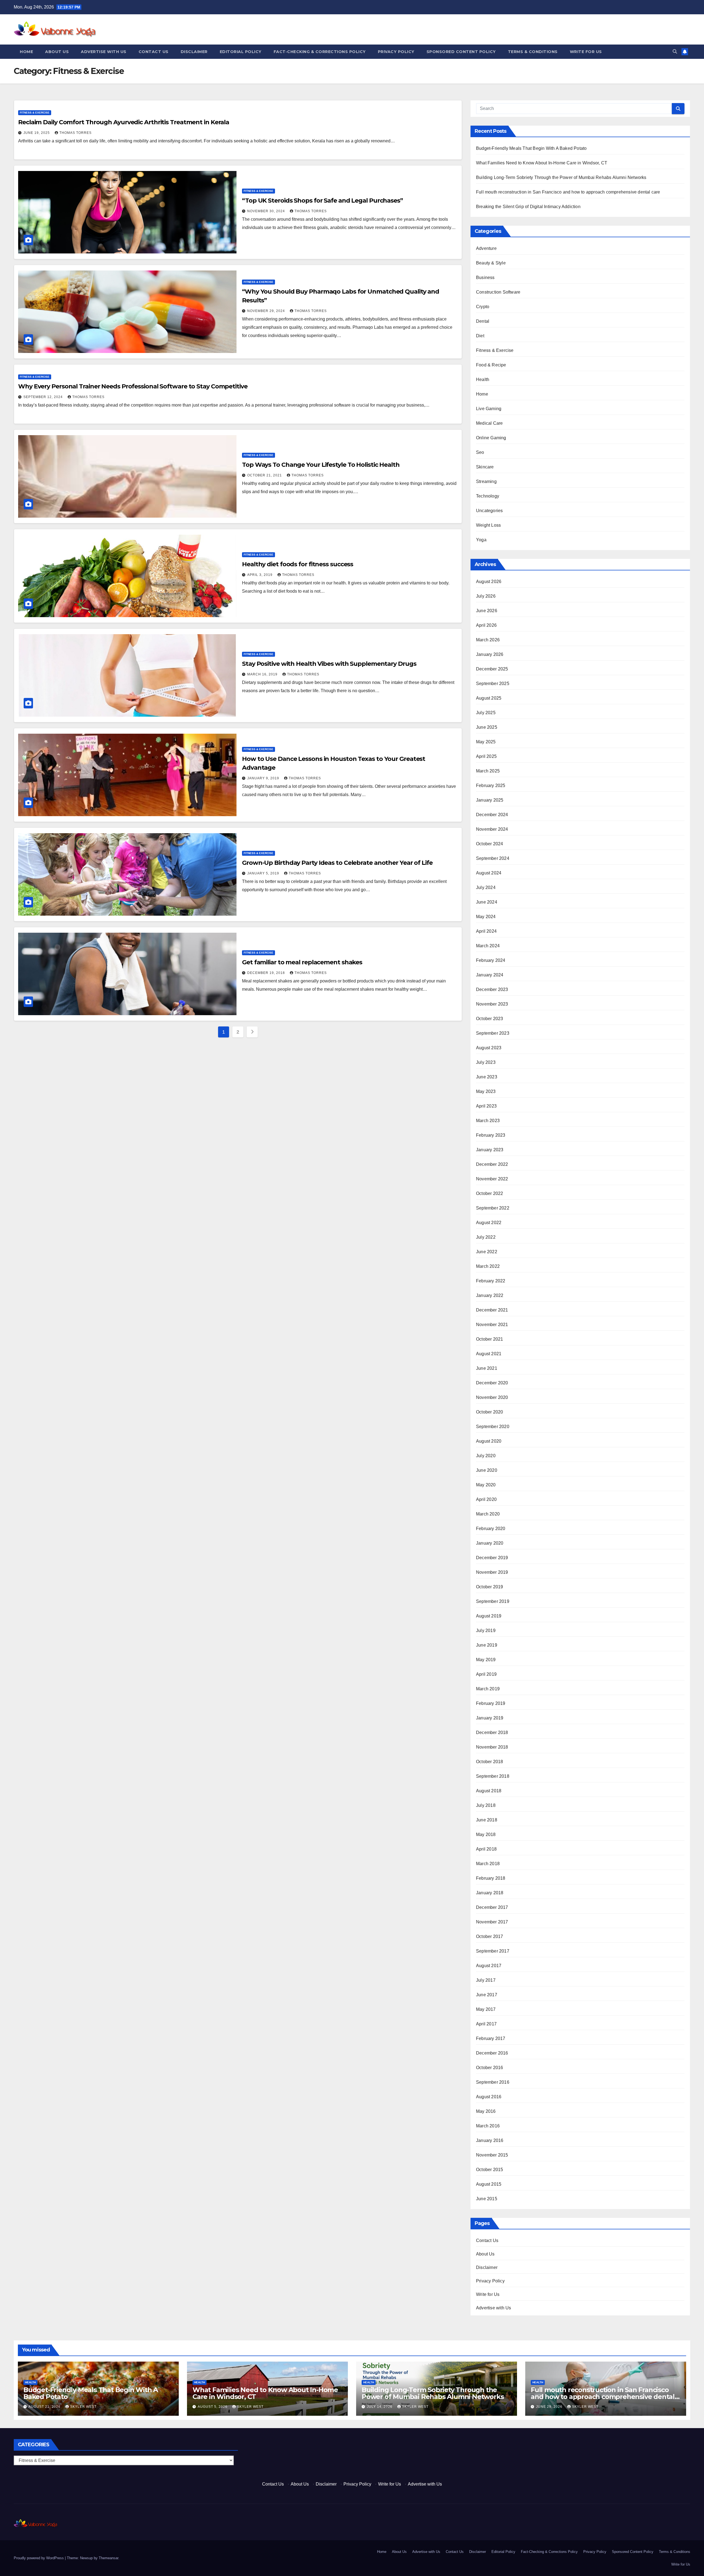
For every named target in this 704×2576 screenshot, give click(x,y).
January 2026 (490, 654)
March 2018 (488, 1864)
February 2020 (491, 1529)
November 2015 (492, 2155)
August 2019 (489, 1616)
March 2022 (488, 1266)
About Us (57, 52)
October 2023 (490, 1019)
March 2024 (488, 946)
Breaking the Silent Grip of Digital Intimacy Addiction (528, 207)
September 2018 (493, 1776)
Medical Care (489, 423)
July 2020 (486, 1456)
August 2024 (489, 873)
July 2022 (486, 1237)
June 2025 (487, 727)
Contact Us (154, 52)
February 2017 (491, 2038)
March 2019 (488, 1689)
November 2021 (492, 1325)
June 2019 (487, 1645)
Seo (480, 452)
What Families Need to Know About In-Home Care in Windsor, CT (542, 163)
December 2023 (492, 989)
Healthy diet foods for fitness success (298, 564)
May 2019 (486, 1660)
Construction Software (498, 292)
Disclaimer (194, 52)
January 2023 (490, 1150)
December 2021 (492, 1310)
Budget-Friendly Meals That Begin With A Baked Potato (531, 148)
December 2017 (492, 1907)
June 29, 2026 (550, 2407)
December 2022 (492, 1164)
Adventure (486, 248)
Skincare (485, 467)
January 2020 (490, 1543)
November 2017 (492, 1922)
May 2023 (486, 1091)
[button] (675, 52)
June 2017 (487, 1995)
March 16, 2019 (263, 674)
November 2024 (492, 829)
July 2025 (486, 713)
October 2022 (490, 1193)
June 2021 (487, 1368)
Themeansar (108, 2558)
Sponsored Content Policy (461, 52)
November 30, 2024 (267, 211)
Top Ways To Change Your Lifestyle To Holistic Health (321, 465)
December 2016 (492, 2053)
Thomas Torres (75, 133)
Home (26, 52)
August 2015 (489, 2184)
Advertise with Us (104, 52)
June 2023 (487, 1077)
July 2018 (486, 1805)
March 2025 (488, 771)
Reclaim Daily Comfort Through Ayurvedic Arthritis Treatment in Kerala (124, 122)
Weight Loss (488, 525)
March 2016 (488, 2126)
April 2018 (486, 1849)
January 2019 (490, 1718)
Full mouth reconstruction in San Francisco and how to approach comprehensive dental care (568, 192)
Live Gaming (489, 409)
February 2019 (491, 1703)
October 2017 (490, 1936)
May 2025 (486, 742)
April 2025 (486, 756)
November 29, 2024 (267, 311)
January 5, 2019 (264, 873)
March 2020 (488, 1514)
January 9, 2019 (264, 778)
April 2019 (486, 1674)
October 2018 (490, 1762)
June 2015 (487, 2199)
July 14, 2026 (380, 2407)
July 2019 (486, 1631)
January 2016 (490, 2140)
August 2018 (489, 1791)
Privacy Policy (396, 52)
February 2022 (491, 1281)
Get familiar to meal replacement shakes (302, 962)
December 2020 (492, 1383)
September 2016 (493, 2082)
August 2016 (489, 2097)
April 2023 (486, 1106)
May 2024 (486, 917)
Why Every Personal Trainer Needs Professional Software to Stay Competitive (133, 386)
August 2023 (489, 1048)
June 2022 (487, 1252)
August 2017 (489, 1966)
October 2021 (490, 1339)
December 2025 (492, 669)
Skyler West (83, 2407)
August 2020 (489, 1441)
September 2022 (493, 1208)
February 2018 (491, 1878)
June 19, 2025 (37, 133)
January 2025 (490, 800)
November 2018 (492, 1747)
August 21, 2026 (45, 2407)
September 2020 (493, 1427)
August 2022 (489, 1223)
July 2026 (486, 596)
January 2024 (490, 975)
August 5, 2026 (213, 2407)
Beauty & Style (491, 263)
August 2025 (489, 698)
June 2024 (487, 902)
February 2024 (491, 960)
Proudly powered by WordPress (39, 2558)
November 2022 (492, 1179)
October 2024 (490, 844)
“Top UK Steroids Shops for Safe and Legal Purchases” (322, 201)
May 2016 (486, 2111)
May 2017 (486, 2009)
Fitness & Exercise (35, 113)
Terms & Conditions (533, 52)
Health (483, 379)
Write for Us (586, 52)
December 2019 (492, 1558)
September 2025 (493, 684)
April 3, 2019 (260, 575)
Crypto (483, 307)
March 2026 (488, 640)
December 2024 (492, 815)
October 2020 (490, 1412)
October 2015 (490, 2170)
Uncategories (489, 511)
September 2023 (493, 1033)
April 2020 (486, 1499)
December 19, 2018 (267, 973)
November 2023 (492, 1004)
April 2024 (486, 931)
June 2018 (487, 1820)
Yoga (481, 540)
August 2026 (489, 582)
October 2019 (490, 1587)
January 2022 (490, 1295)
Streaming (486, 481)
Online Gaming (491, 438)
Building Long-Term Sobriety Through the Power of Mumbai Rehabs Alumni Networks (561, 177)
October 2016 (490, 2068)
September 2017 (493, 1951)
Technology (488, 496)
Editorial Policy (241, 52)
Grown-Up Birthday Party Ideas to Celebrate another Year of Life (337, 863)
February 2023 (491, 1135)
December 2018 (492, 1732)
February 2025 (491, 785)
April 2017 (486, 2024)
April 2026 (486, 625)
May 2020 (486, 1485)
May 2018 (486, 1834)
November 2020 (492, 1397)
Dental (483, 321)
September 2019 (493, 1601)
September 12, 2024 (44, 397)
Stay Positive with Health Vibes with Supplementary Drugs (329, 664)
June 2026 (487, 611)
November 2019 (492, 1572)
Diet (480, 336)
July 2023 (486, 1062)
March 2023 (488, 1121)
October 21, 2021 (265, 475)
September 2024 (493, 858)
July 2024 (486, 887)
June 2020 (487, 1470)
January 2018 (490, 1893)
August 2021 (489, 1354)
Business (485, 278)
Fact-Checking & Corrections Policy (320, 52)
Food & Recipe (491, 365)
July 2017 (486, 1980)
